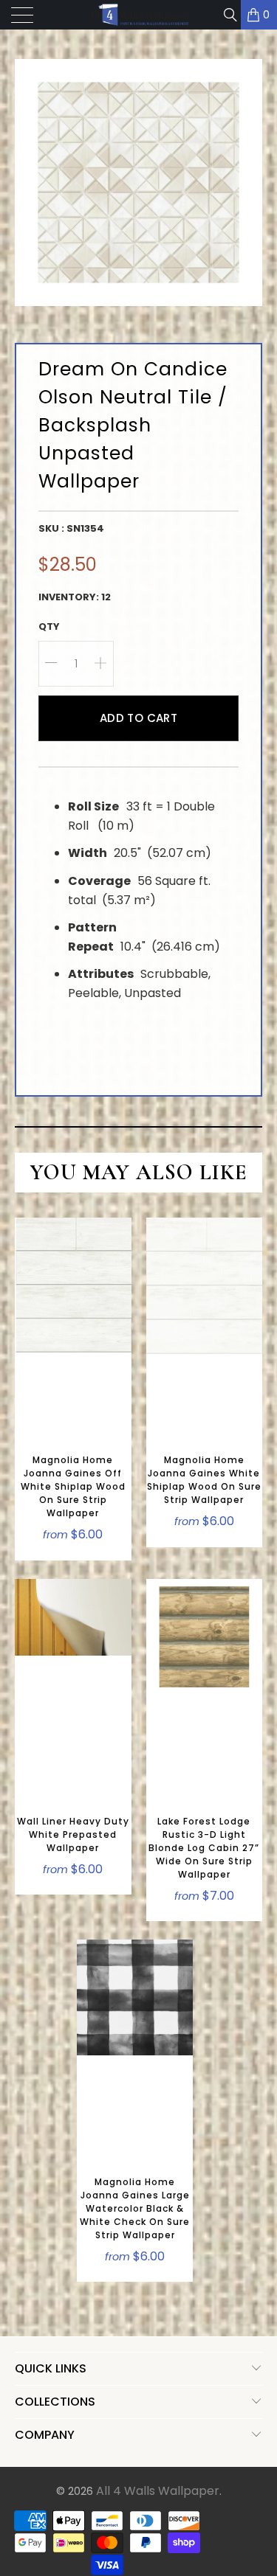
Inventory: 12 (75, 597)
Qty (49, 626)
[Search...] (230, 15)
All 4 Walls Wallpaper (158, 2491)
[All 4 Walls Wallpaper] (139, 15)
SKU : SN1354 (71, 528)
